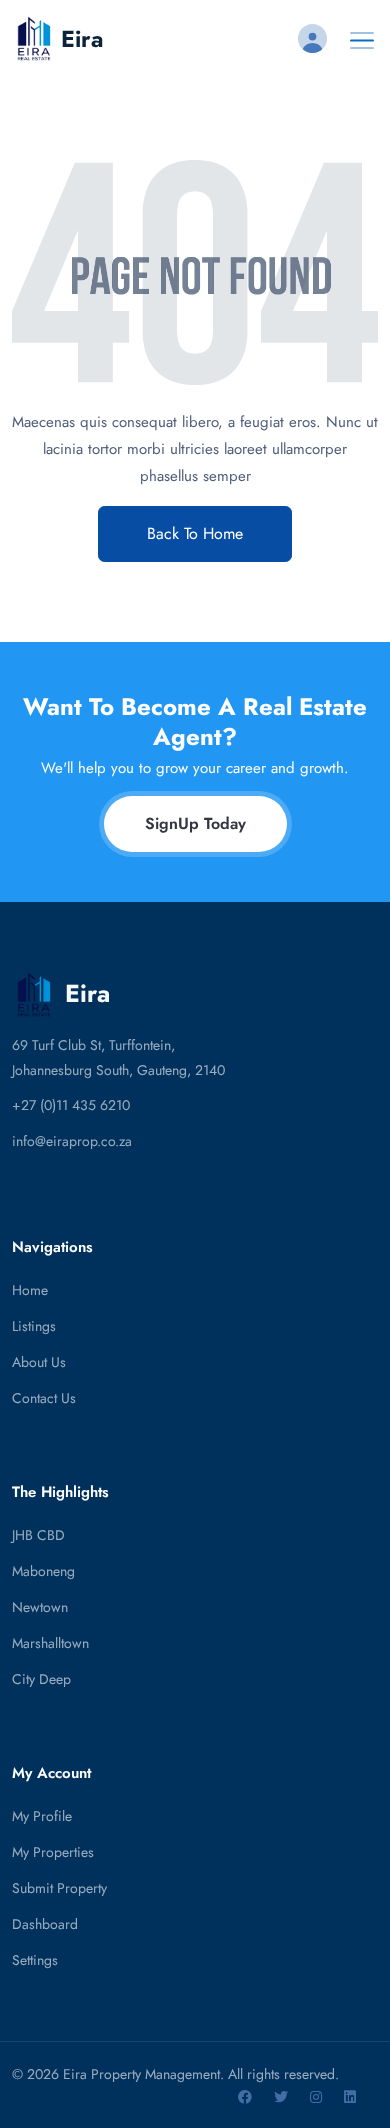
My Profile (42, 1816)
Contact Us (44, 1398)
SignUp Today (195, 823)
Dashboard (45, 1924)
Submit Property (59, 1888)
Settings (35, 1960)
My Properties (53, 1852)
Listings (34, 1326)
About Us (39, 1362)
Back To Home (195, 533)
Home (30, 1290)
